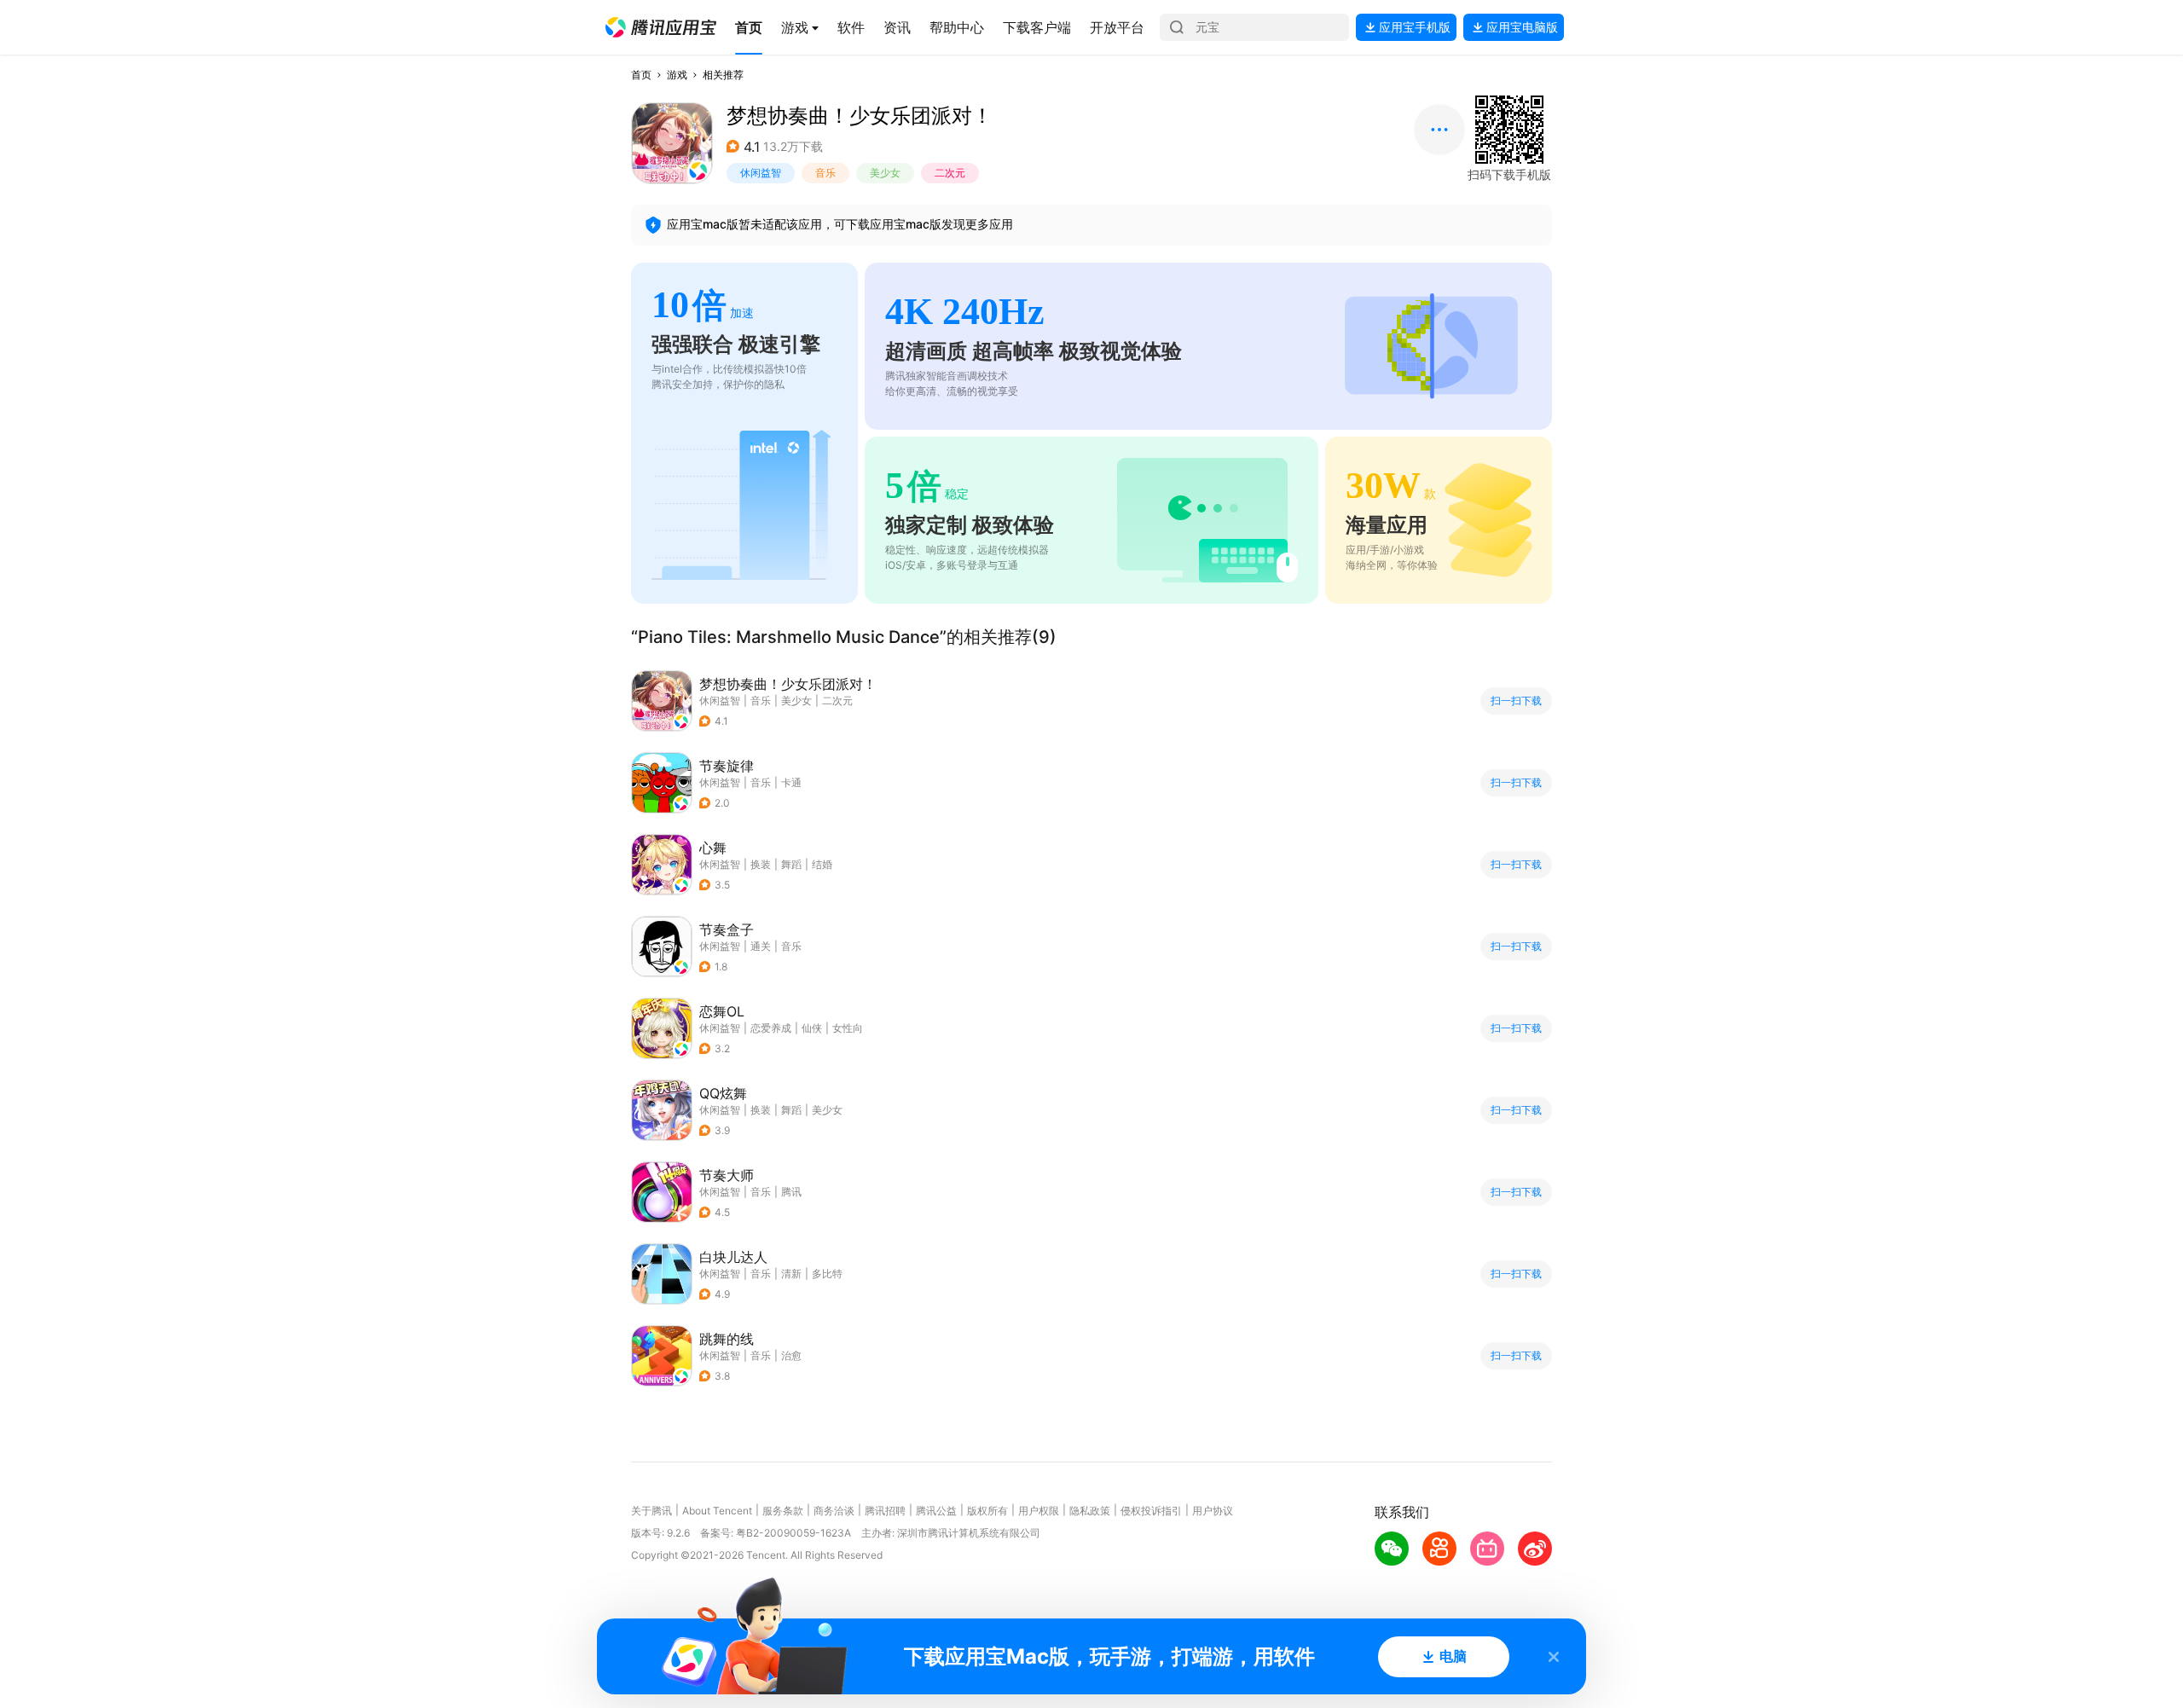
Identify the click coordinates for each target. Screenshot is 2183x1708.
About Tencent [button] (717, 1511)
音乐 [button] (825, 173)
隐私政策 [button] (1090, 1511)
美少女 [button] (885, 173)
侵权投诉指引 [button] (1151, 1511)
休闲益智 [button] (761, 173)
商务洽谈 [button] (834, 1511)
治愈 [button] (791, 1355)
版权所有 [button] (987, 1511)
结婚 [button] (822, 864)
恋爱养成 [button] (771, 1028)
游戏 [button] (677, 75)
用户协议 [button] (1213, 1511)
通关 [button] (761, 946)
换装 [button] (761, 864)
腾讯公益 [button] (936, 1511)
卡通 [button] (791, 782)
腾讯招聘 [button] (885, 1511)
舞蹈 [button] (791, 864)
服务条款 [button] (783, 1511)
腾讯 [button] (791, 1192)
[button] (661, 27)
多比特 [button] (827, 1274)
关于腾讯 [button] (651, 1511)
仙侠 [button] (812, 1028)
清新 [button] (791, 1274)
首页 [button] (641, 75)
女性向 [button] (848, 1028)
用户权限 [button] (1039, 1511)
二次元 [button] (950, 173)
